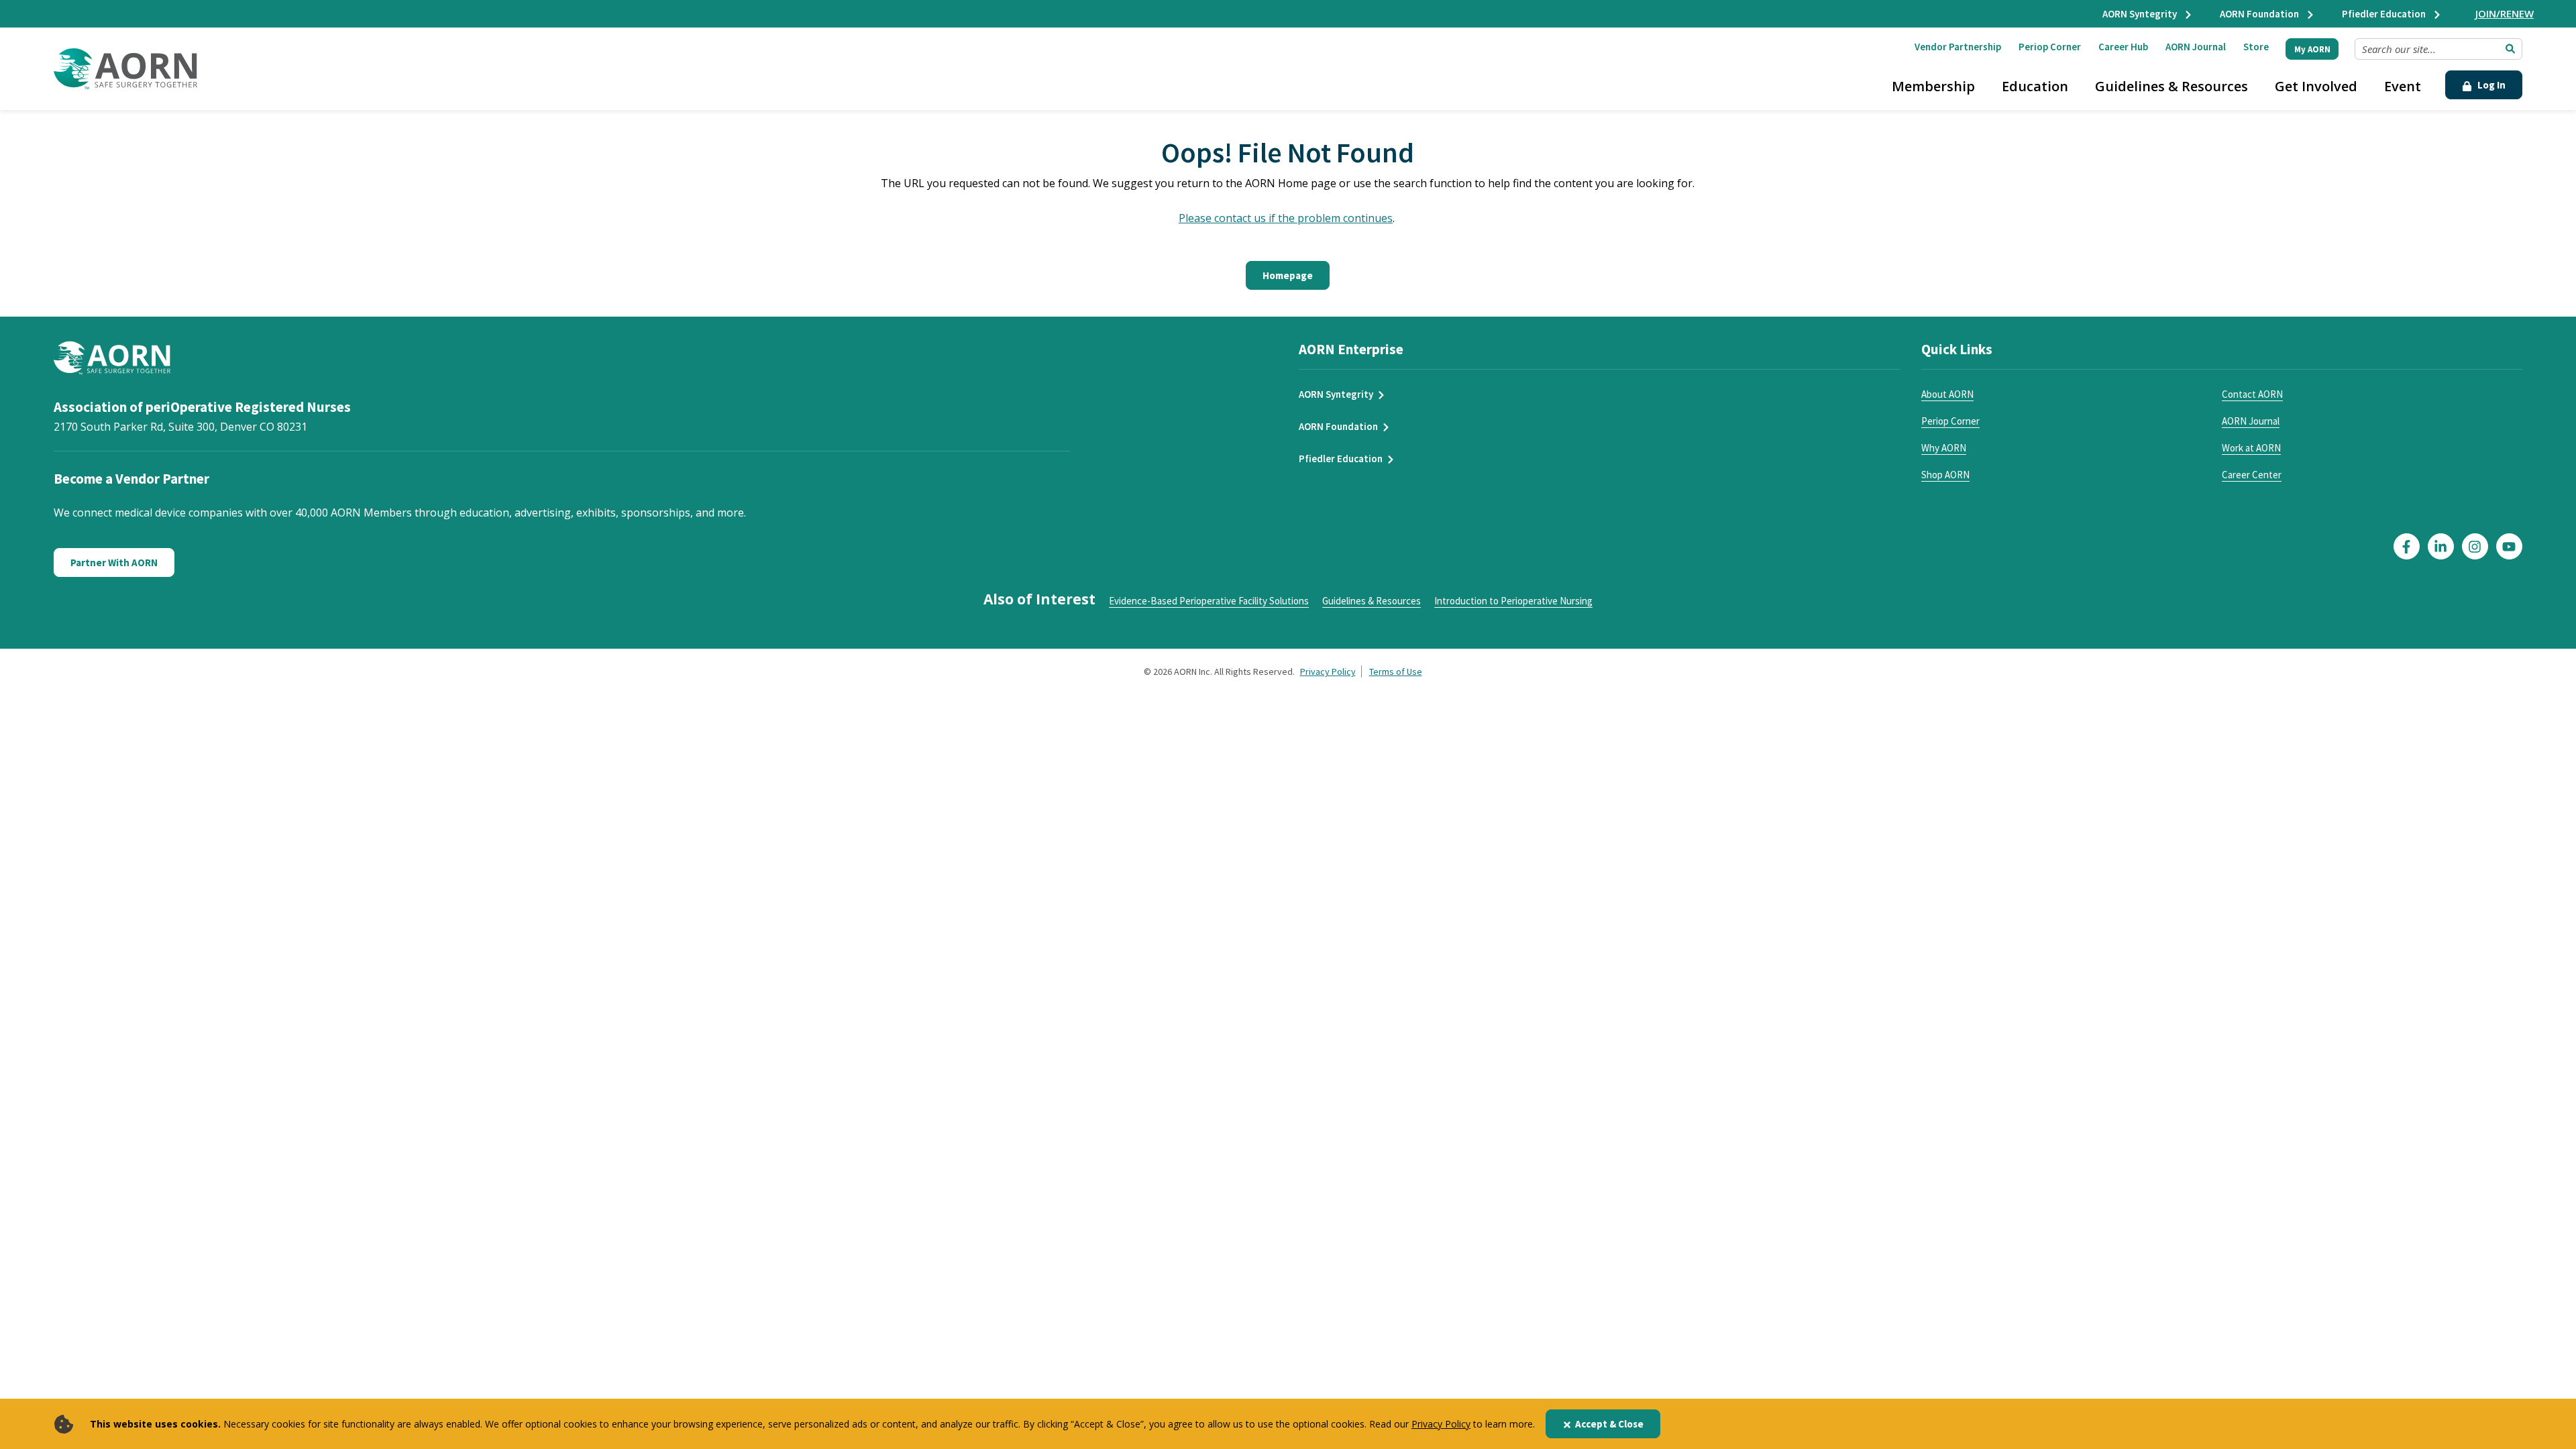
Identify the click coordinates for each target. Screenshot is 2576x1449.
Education (2035, 86)
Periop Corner (2050, 47)
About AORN (1947, 394)
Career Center (2252, 475)
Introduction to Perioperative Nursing (1513, 601)
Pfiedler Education (2385, 14)
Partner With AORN (114, 562)
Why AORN (1944, 448)
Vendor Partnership (1958, 47)
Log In (2490, 85)
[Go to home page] (125, 69)
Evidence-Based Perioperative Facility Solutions (1209, 601)
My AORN (2312, 49)
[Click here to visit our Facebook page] (2407, 546)
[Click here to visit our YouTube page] (2509, 546)
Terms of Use (1396, 672)
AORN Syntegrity (2141, 14)
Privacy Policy (1441, 1424)
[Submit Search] (2510, 49)
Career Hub (2123, 47)
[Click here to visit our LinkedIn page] (2441, 546)
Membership (1933, 86)
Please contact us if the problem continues (1286, 218)
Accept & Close (1609, 1424)
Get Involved (2316, 86)
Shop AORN (1945, 475)
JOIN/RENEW (2505, 13)
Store (2256, 47)
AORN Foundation (2260, 14)
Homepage (1288, 275)
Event (2403, 86)
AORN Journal (2196, 47)
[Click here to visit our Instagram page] (2475, 546)
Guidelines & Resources (2171, 86)
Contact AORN (2252, 394)
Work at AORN (2251, 448)
